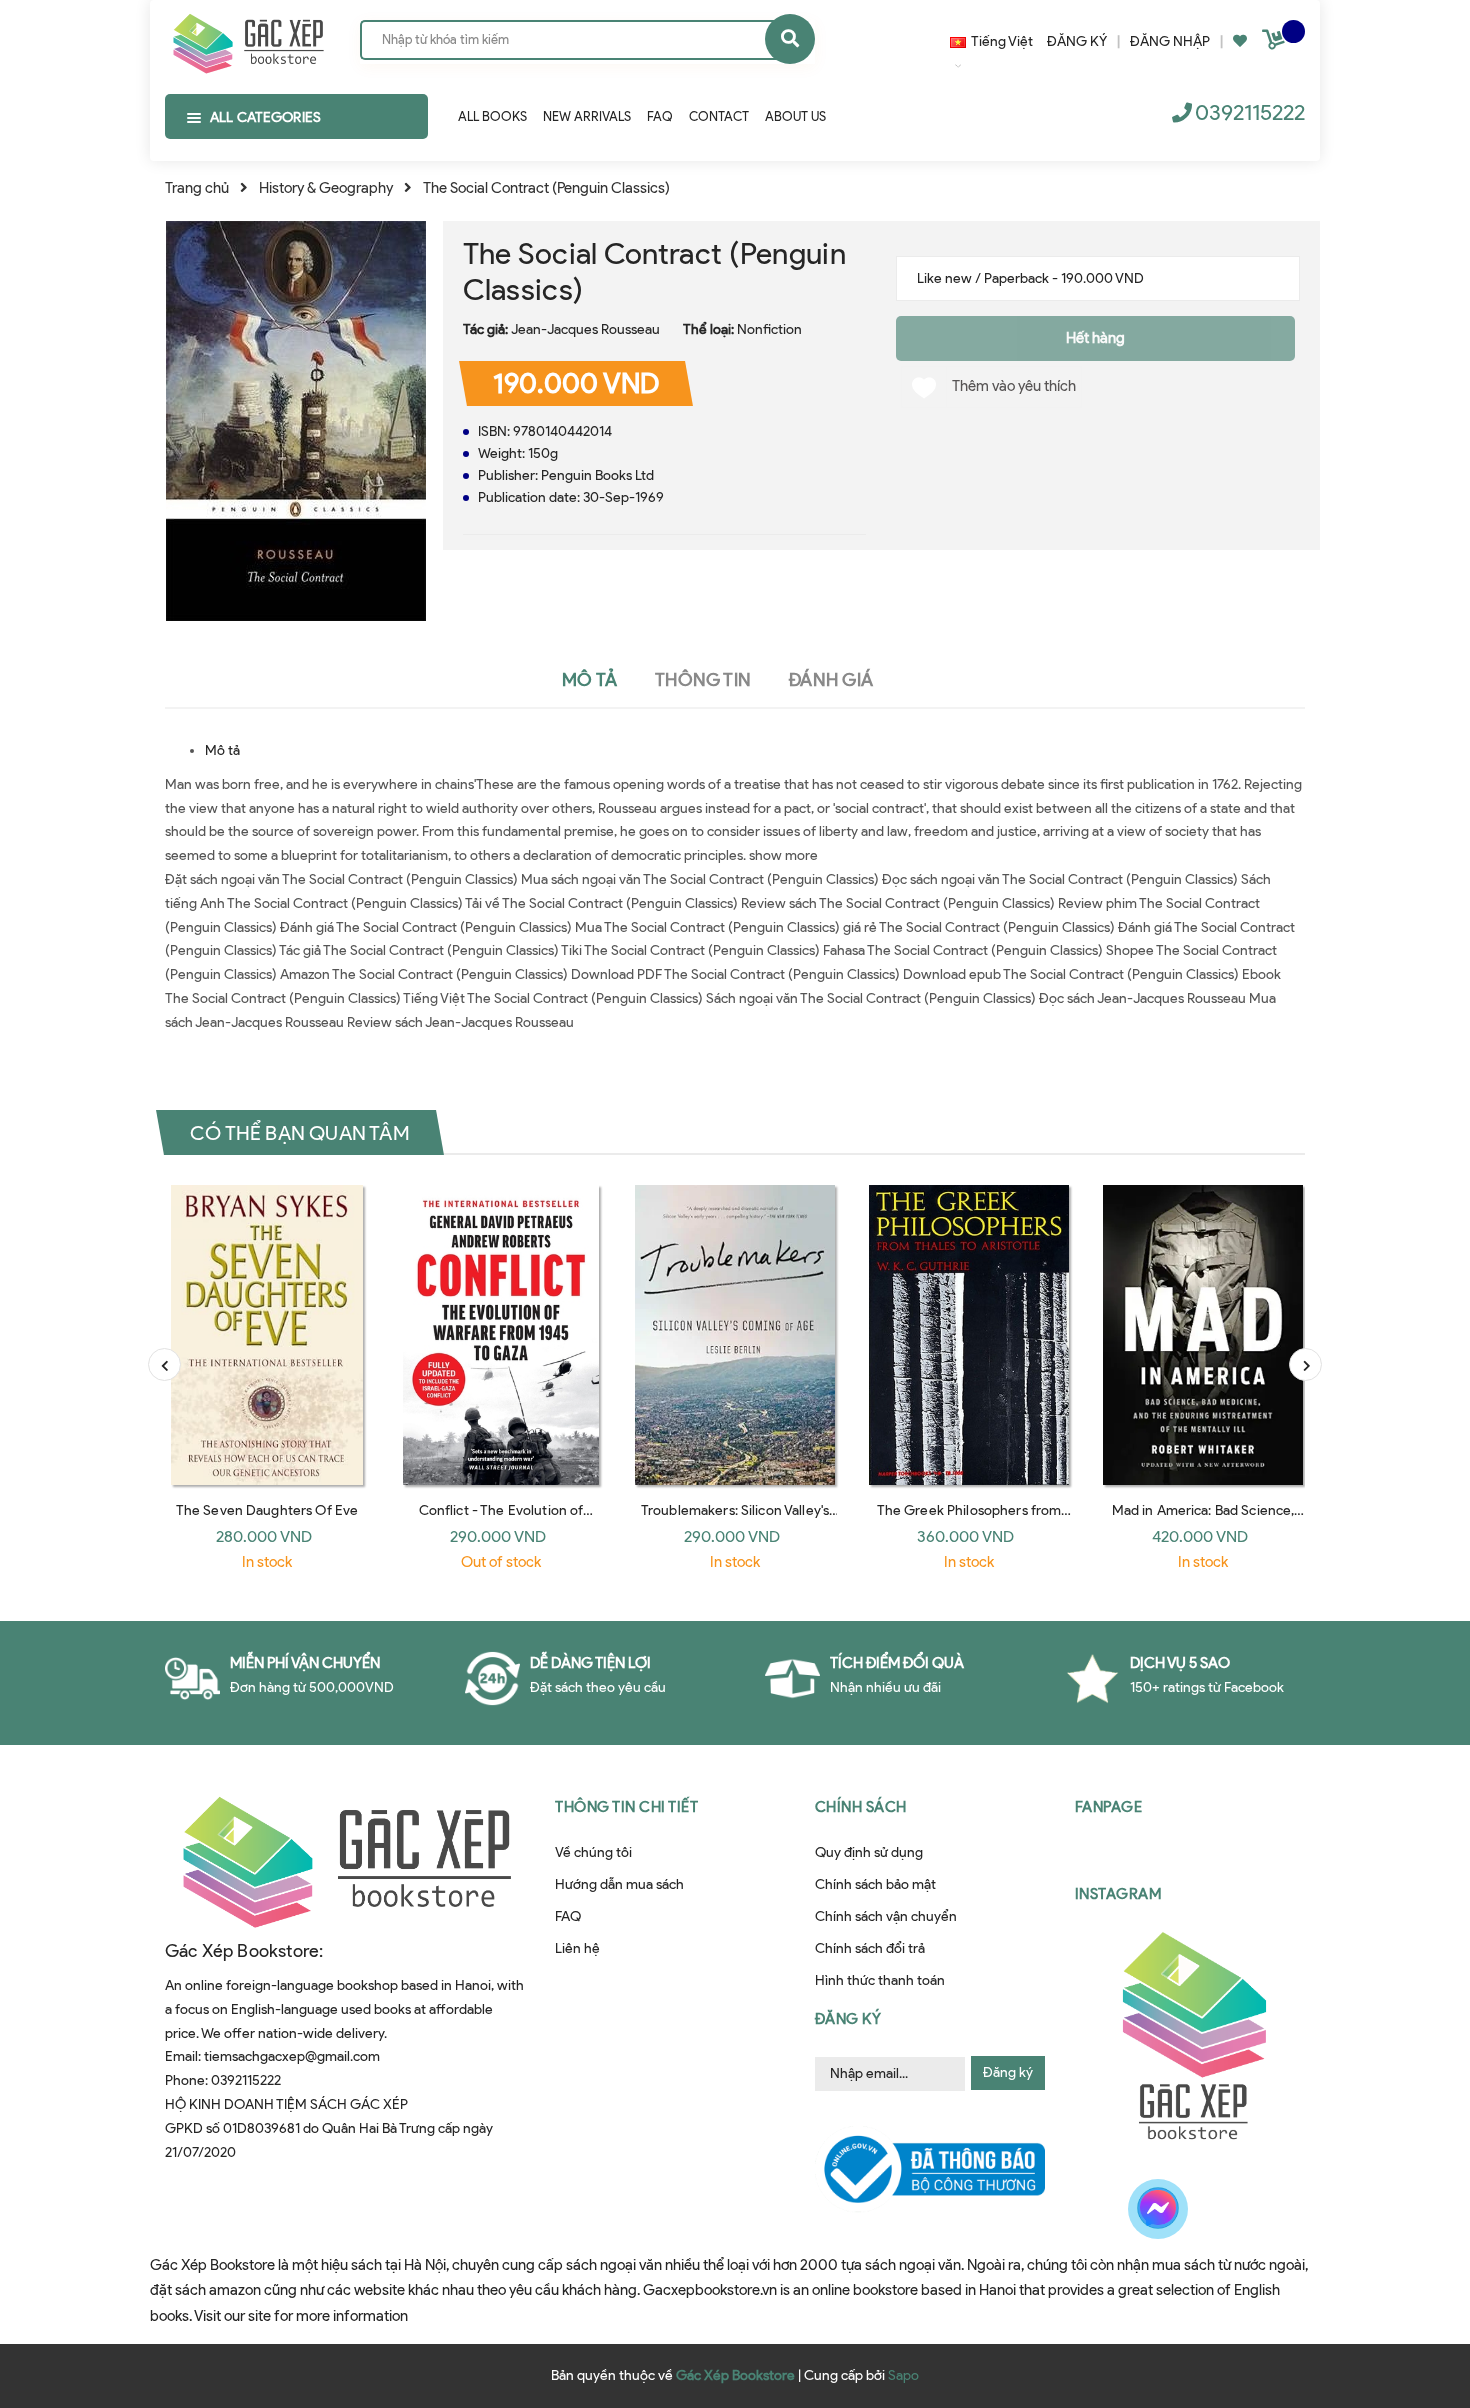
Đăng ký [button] (848, 2019)
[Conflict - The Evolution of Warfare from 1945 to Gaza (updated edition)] (501, 1335)
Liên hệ (577, 1948)
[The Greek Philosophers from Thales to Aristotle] (969, 1335)
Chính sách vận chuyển (886, 1916)
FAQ (568, 1916)
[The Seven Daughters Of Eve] (267, 1335)
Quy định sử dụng (869, 1852)
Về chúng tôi (593, 1852)
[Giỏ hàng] (1276, 43)
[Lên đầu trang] (1221, 2279)
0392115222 (1250, 112)
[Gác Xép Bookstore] (247, 39)
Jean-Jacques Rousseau (585, 329)
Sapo (903, 2375)
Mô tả (222, 750)
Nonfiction (769, 329)
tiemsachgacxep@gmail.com (292, 2056)
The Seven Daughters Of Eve (267, 1510)
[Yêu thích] (1240, 41)
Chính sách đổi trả (870, 1948)
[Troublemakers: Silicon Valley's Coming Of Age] (735, 1335)
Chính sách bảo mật (875, 1884)
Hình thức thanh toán (880, 1980)
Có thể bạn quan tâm (300, 1132)
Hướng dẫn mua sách (619, 1884)
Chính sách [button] (861, 1807)
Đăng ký (1008, 2072)
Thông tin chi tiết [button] (626, 1807)
